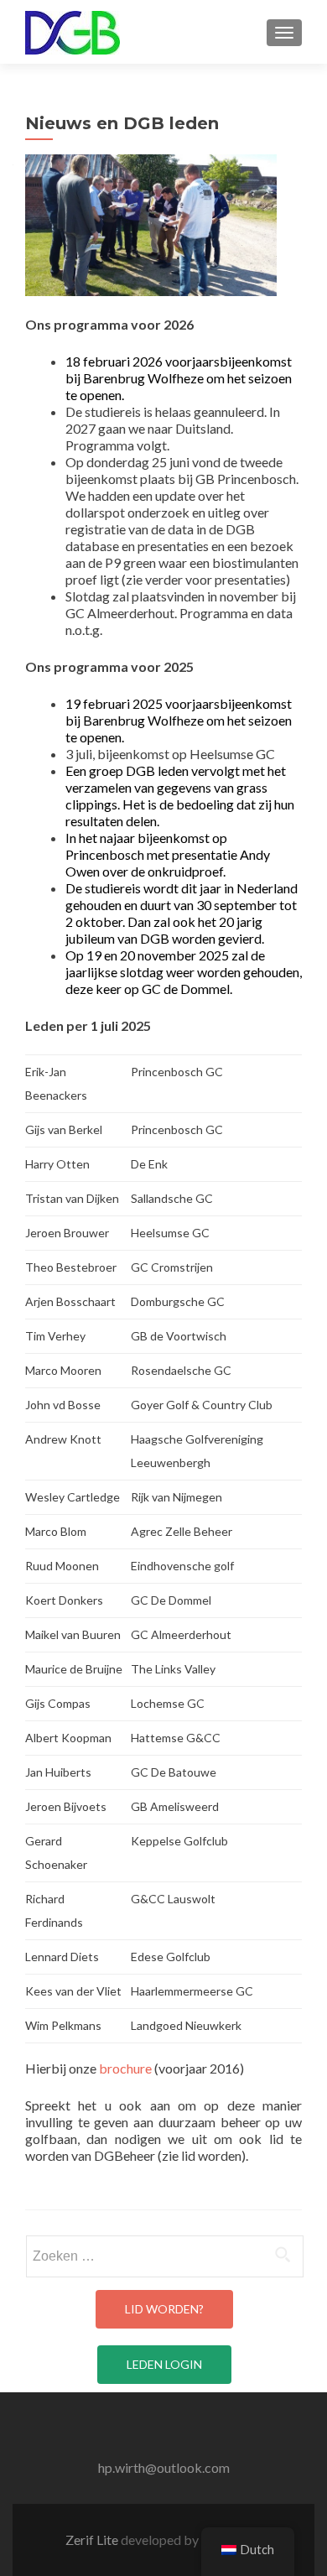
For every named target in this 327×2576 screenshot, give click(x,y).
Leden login (164, 2364)
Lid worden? (164, 2309)
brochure (125, 2068)
